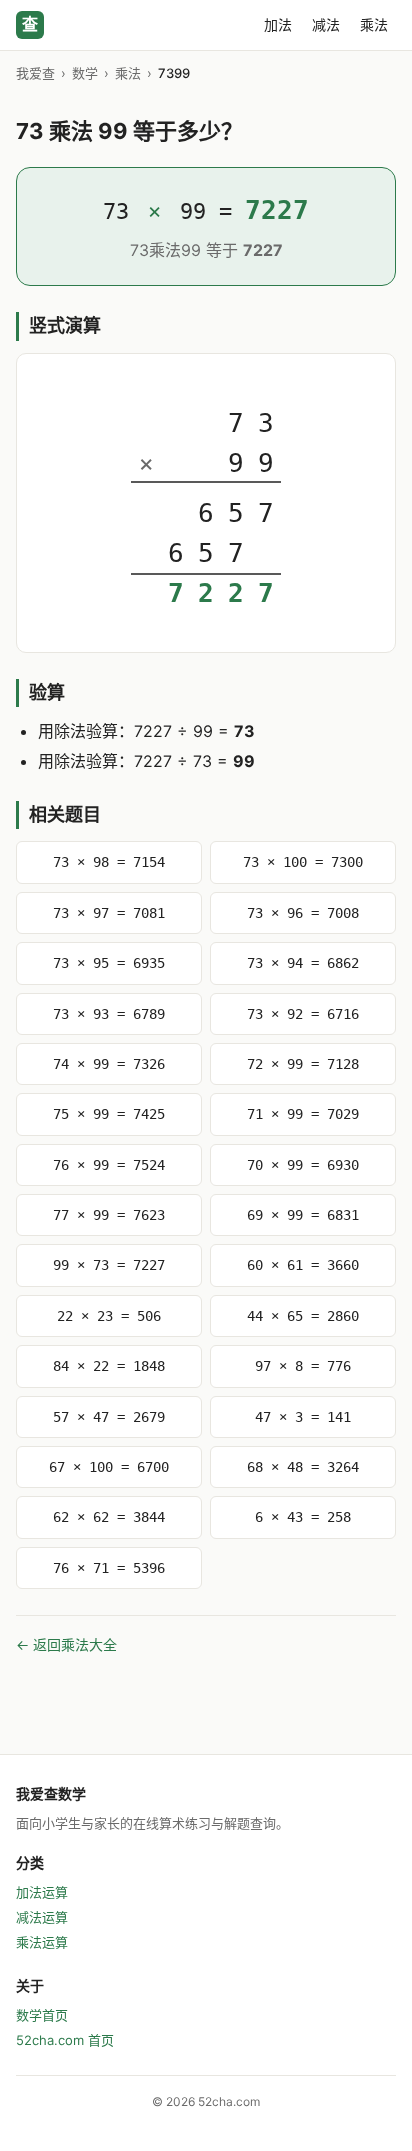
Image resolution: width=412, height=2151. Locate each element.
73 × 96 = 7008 (303, 913)
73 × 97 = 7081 (109, 913)
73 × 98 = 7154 (109, 862)
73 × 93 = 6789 (109, 1014)
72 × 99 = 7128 (303, 1064)
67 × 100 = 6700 (109, 1467)
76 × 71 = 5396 (109, 1568)
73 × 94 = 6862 (303, 963)
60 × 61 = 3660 (303, 1265)
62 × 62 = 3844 (109, 1517)
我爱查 (35, 73)
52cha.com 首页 (65, 2040)
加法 (278, 24)
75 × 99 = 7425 (109, 1114)
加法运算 (42, 1892)
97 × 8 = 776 (303, 1366)
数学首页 (42, 2015)
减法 (326, 24)
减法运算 (42, 1917)
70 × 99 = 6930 (303, 1165)
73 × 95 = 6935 (109, 963)
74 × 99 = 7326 (109, 1064)
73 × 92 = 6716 (303, 1014)
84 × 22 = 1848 (109, 1366)
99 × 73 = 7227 (109, 1265)
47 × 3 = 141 (303, 1417)
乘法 (374, 24)
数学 (85, 73)
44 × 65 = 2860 (303, 1316)
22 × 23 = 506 (109, 1316)
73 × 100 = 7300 (303, 862)
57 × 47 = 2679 (109, 1417)
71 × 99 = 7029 (303, 1114)
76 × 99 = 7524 (109, 1165)
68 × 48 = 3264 (303, 1467)
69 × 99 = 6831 (303, 1215)
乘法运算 (42, 1942)
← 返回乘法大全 (66, 1644)
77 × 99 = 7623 (109, 1215)
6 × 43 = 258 (303, 1517)
